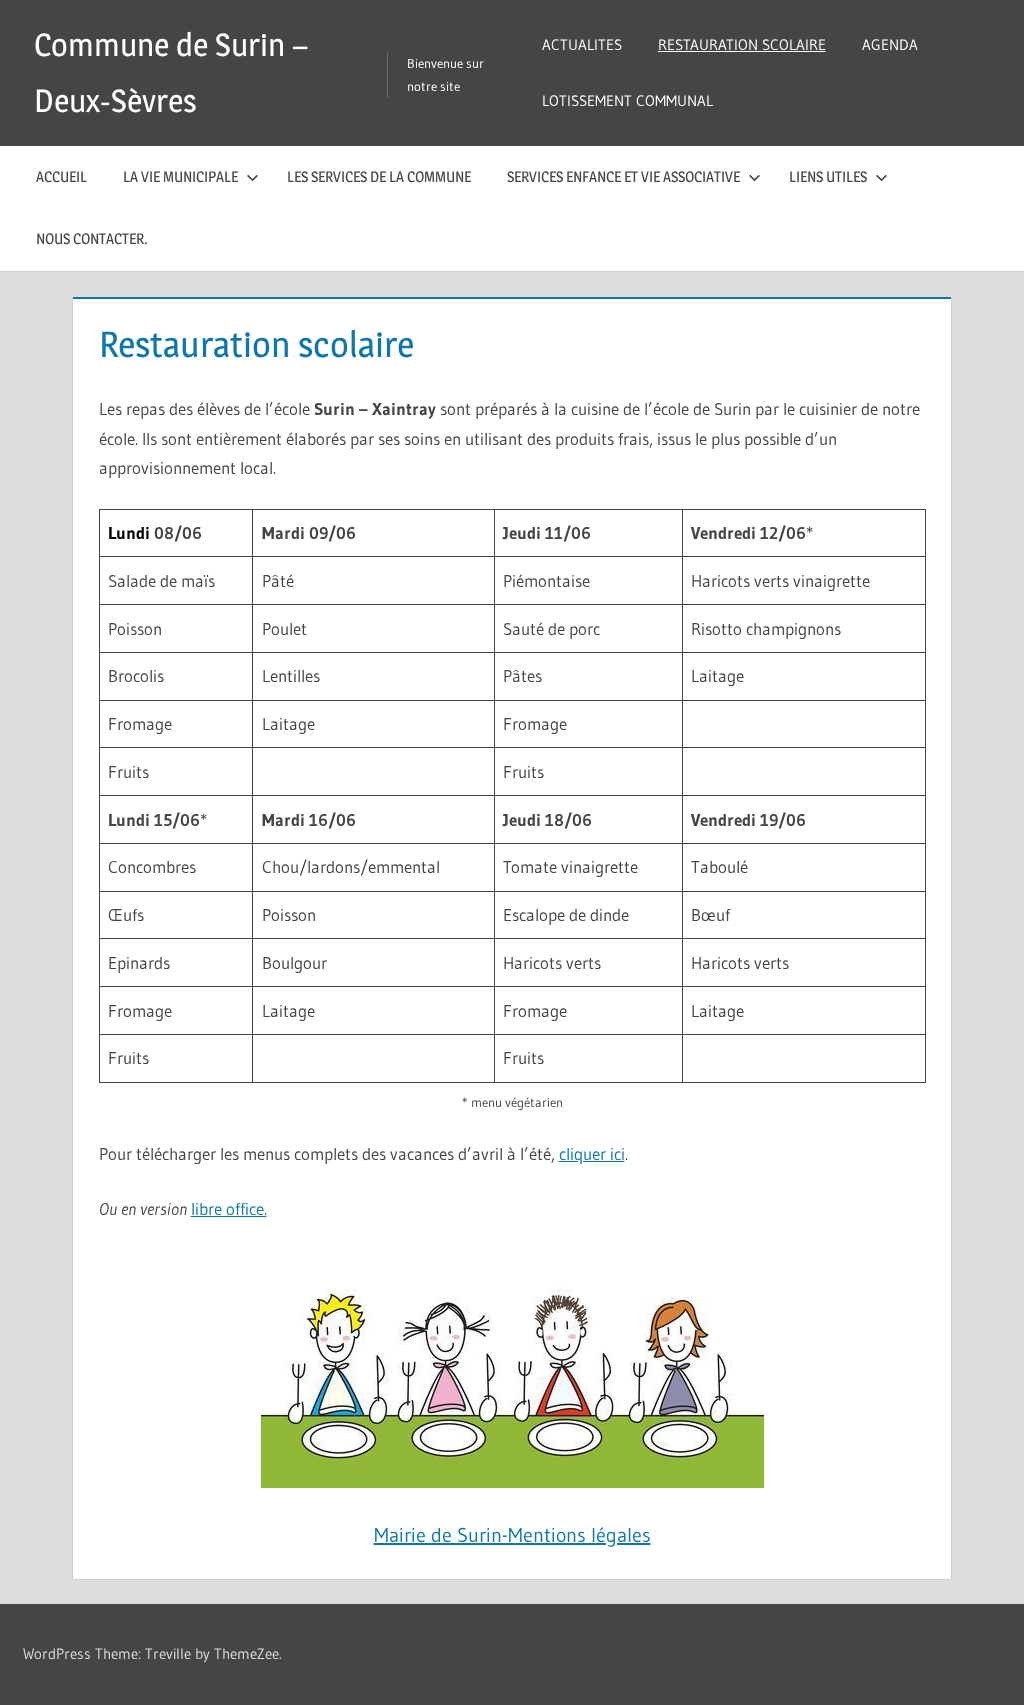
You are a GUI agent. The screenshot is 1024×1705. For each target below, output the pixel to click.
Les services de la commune (379, 176)
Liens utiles (828, 176)
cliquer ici (592, 1153)
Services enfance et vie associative (623, 176)
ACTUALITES (582, 44)
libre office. (229, 1208)
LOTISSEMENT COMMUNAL (627, 100)
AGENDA (890, 44)
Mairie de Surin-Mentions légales (512, 1535)
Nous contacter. (92, 238)
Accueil (61, 176)
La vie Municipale (180, 176)
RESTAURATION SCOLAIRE (742, 44)
